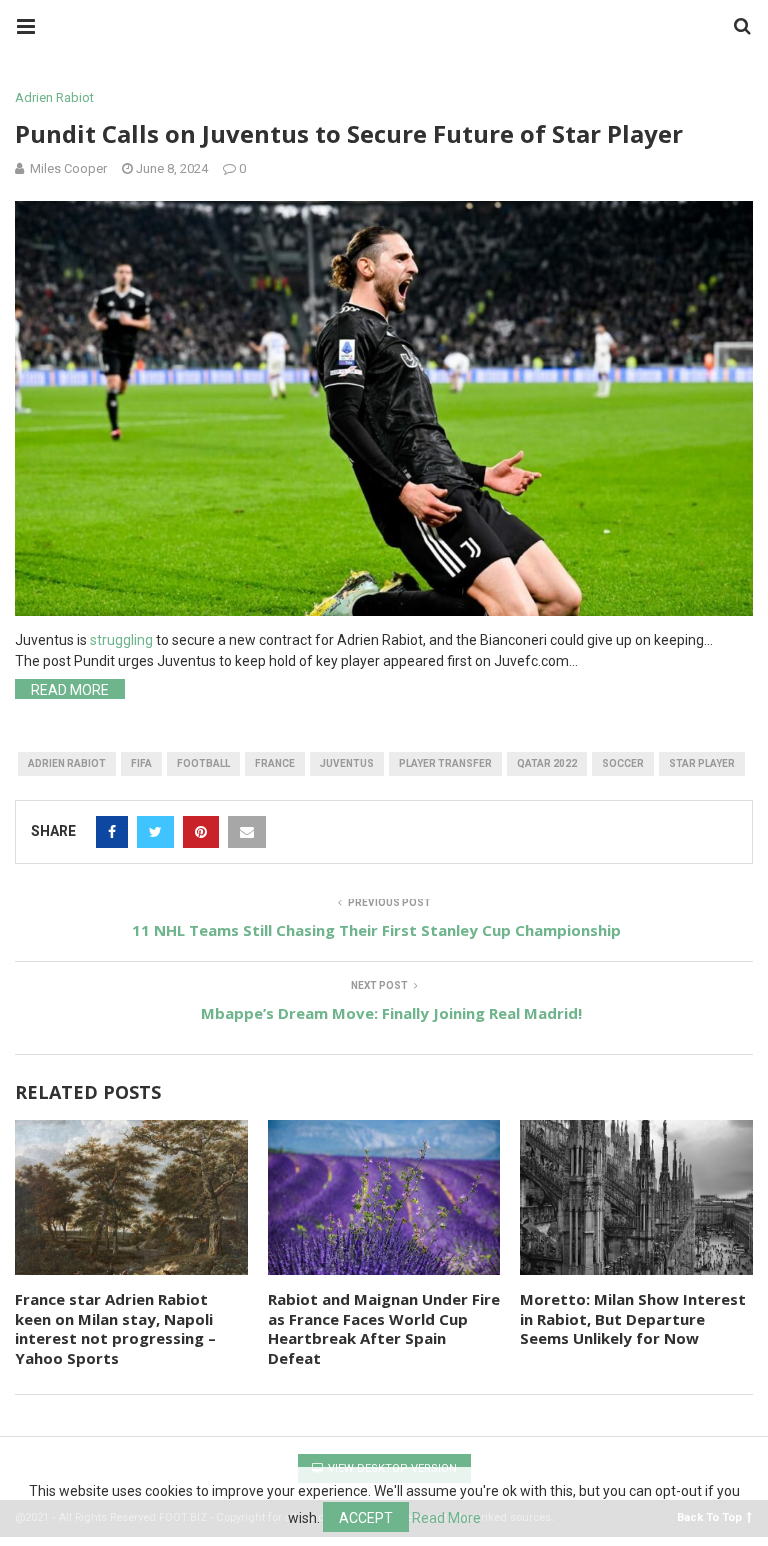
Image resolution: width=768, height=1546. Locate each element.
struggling (121, 640)
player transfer (445, 763)
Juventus (347, 763)
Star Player (702, 763)
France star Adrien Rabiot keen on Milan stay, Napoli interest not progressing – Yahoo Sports (115, 1328)
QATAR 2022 (547, 763)
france (275, 763)
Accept (366, 1518)
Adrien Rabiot (54, 97)
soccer (623, 763)
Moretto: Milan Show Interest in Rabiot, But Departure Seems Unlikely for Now (633, 1318)
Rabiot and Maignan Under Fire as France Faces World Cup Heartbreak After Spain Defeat (384, 1328)
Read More (70, 690)
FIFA (141, 763)
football (203, 763)
